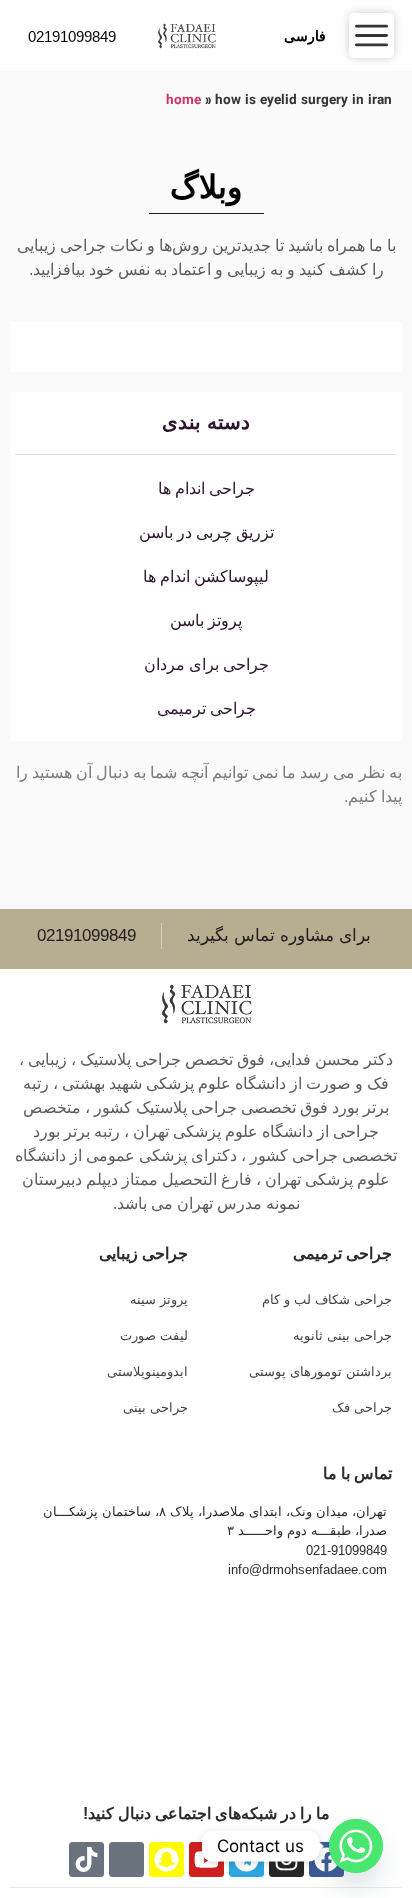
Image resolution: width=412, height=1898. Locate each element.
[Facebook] (326, 1859)
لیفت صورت (153, 1335)
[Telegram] (246, 1859)
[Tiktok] (86, 1859)
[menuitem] (307, 36)
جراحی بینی (155, 1407)
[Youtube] (206, 1859)
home (183, 100)
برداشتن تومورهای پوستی (320, 1371)
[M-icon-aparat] (126, 1859)
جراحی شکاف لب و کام (327, 1299)
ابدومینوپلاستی (147, 1371)
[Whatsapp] (356, 1846)
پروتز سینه (158, 1299)
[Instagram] (286, 1859)
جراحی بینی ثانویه (342, 1335)
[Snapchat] (166, 1859)
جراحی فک (362, 1407)
